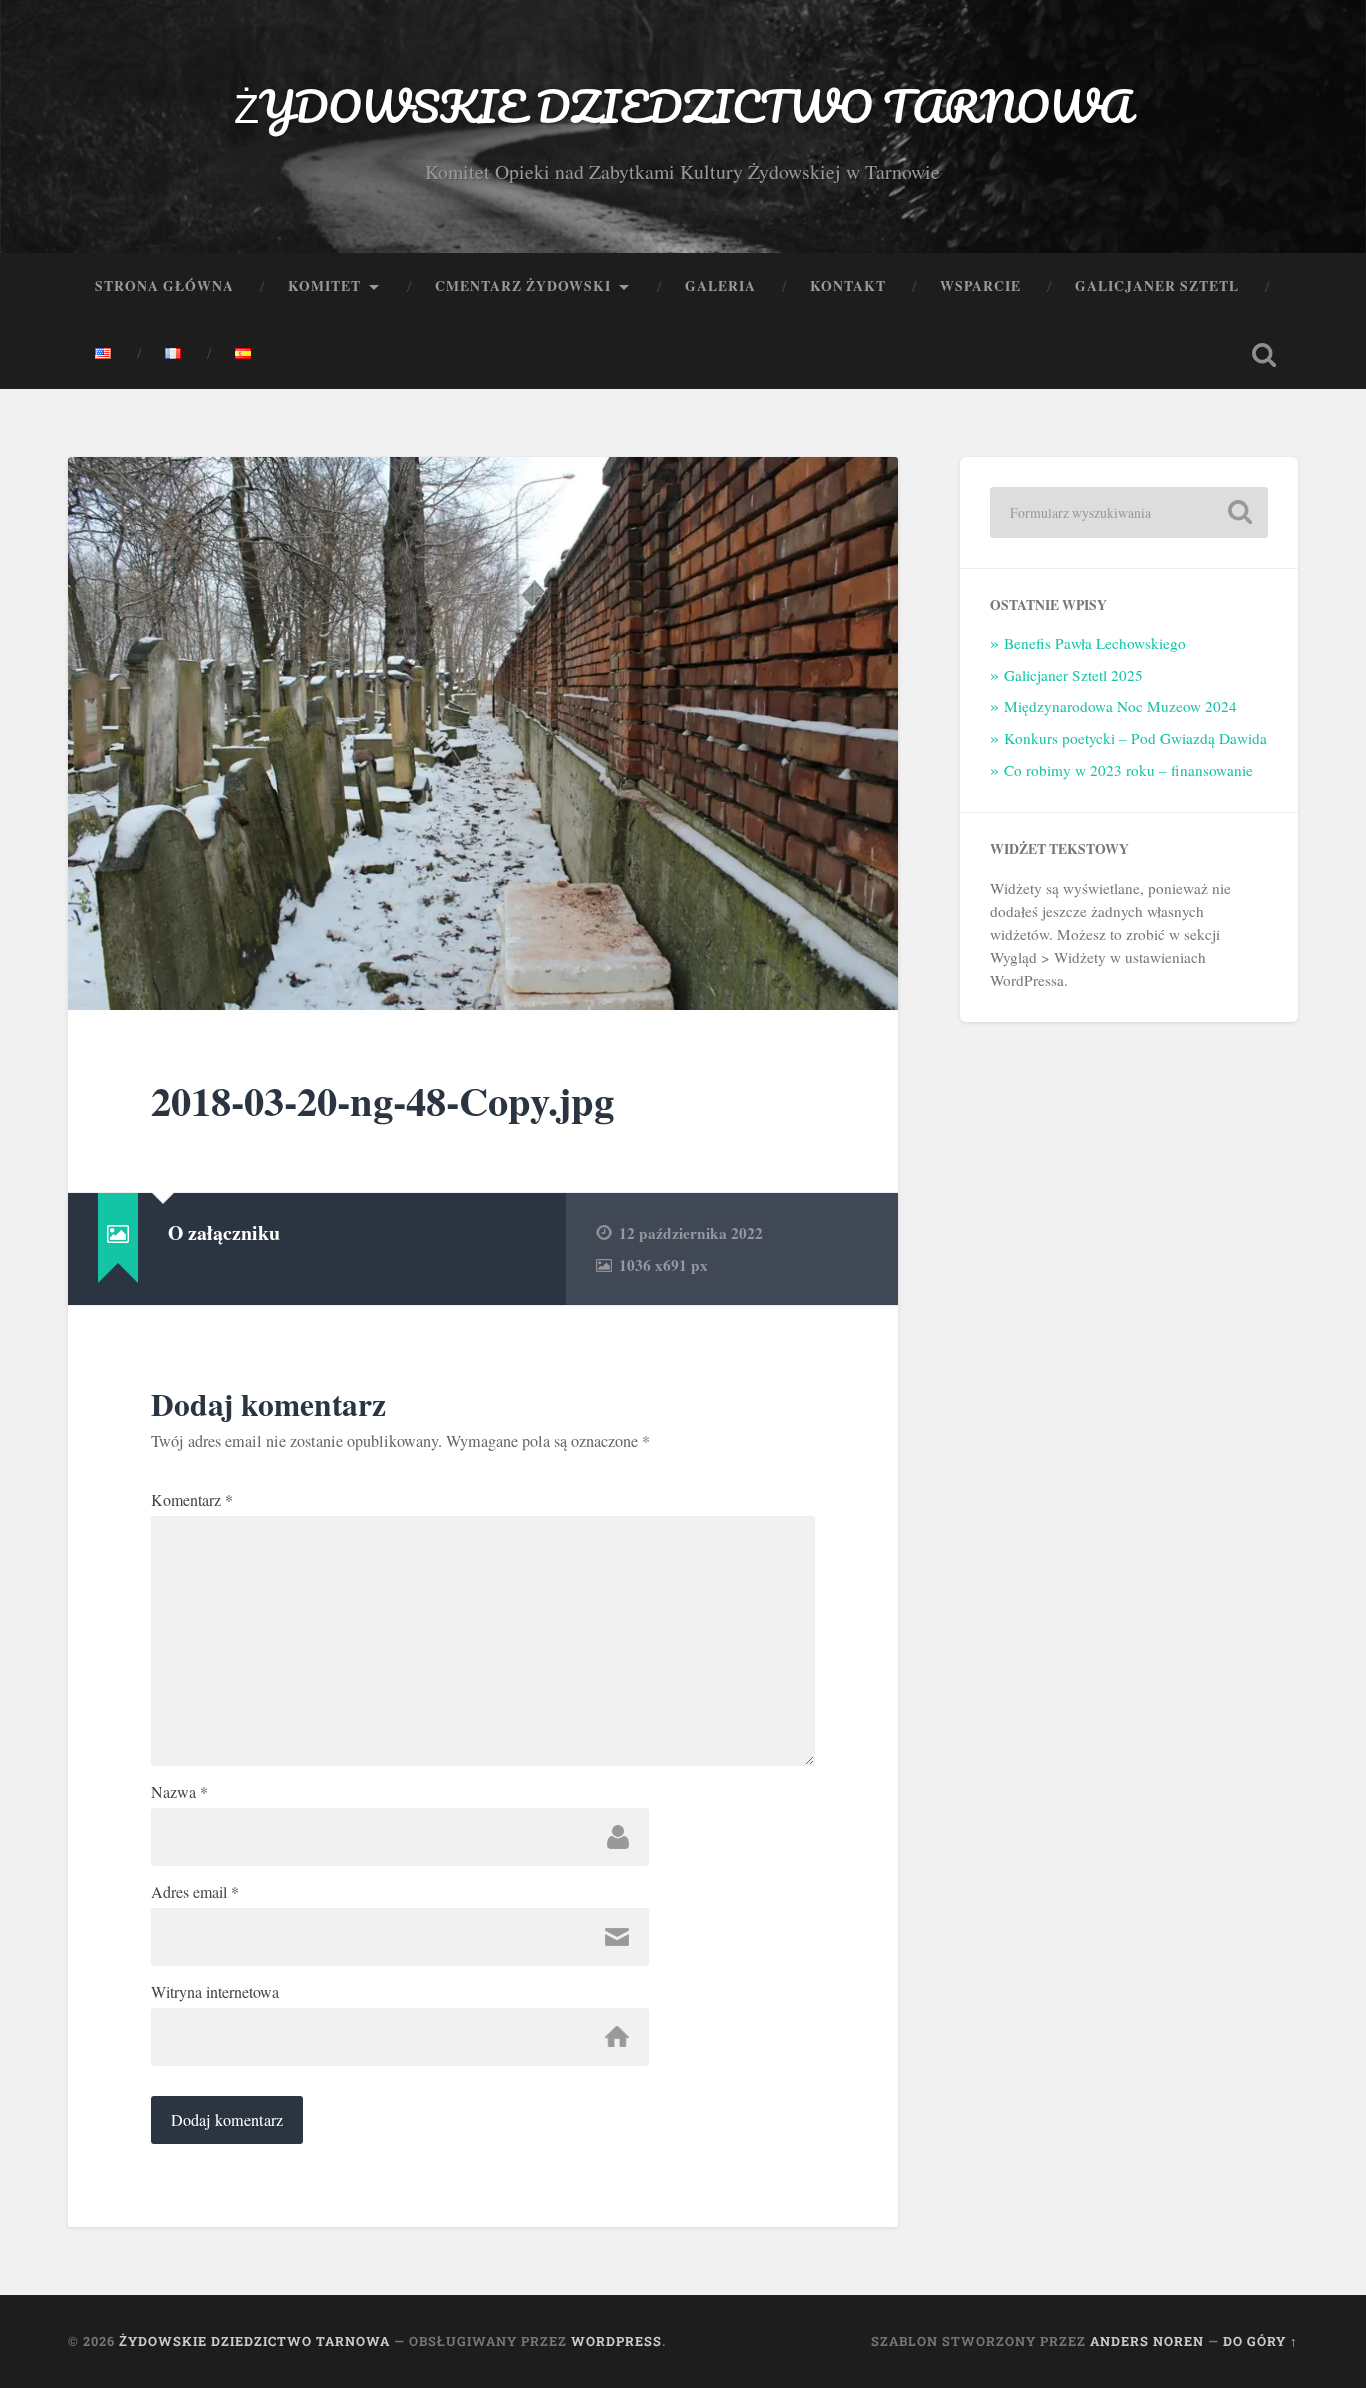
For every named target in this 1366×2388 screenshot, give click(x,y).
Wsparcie (980, 286)
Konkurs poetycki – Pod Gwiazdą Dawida (1135, 738)
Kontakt (848, 286)
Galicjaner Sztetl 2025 (1073, 675)
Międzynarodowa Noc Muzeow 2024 (1120, 706)
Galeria (720, 286)
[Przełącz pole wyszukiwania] (1264, 355)
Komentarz (192, 1500)
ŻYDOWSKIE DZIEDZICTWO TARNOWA (682, 105)
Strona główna (164, 286)
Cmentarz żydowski (523, 286)
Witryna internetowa (215, 1992)
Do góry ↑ (1260, 2341)
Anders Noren (1147, 2341)
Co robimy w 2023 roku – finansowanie (1128, 770)
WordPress (616, 2341)
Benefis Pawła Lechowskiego (1095, 643)
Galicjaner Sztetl (1157, 286)
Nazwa (179, 1792)
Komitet (324, 286)
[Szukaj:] (1129, 512)
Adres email (195, 1892)
